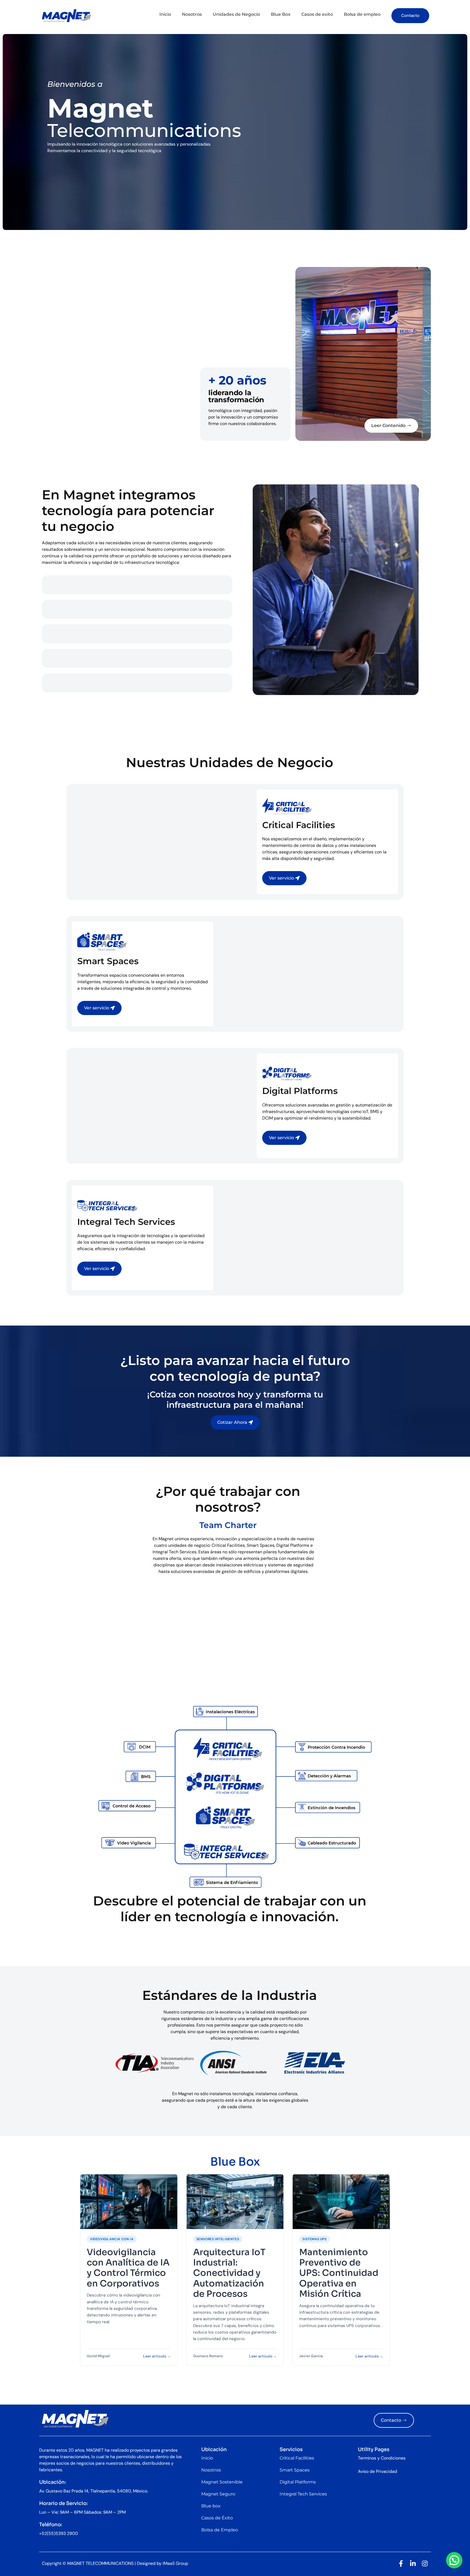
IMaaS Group (175, 2563)
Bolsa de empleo (362, 14)
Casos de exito (317, 14)
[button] (454, 2560)
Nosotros (192, 14)
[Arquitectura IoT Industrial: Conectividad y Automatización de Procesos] (235, 2202)
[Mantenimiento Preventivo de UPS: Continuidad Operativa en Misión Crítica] (341, 2202)
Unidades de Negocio (236, 14)
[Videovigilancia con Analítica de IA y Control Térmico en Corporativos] (129, 2202)
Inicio (165, 14)
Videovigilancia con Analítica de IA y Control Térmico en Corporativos (128, 2268)
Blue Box (281, 14)
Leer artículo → (157, 2356)
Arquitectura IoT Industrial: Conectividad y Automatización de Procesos (229, 2273)
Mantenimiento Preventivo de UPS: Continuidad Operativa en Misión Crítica (339, 2273)
